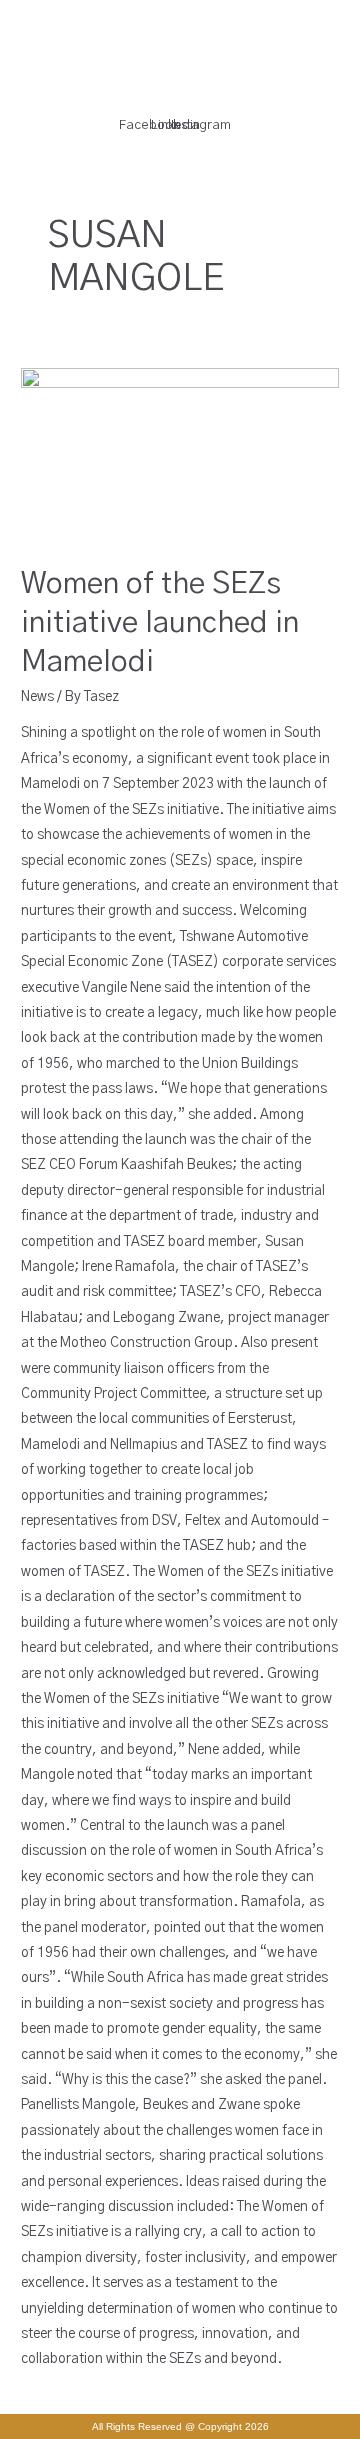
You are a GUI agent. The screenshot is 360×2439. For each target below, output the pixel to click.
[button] (164, 93)
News (37, 697)
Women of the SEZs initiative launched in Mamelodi (160, 623)
